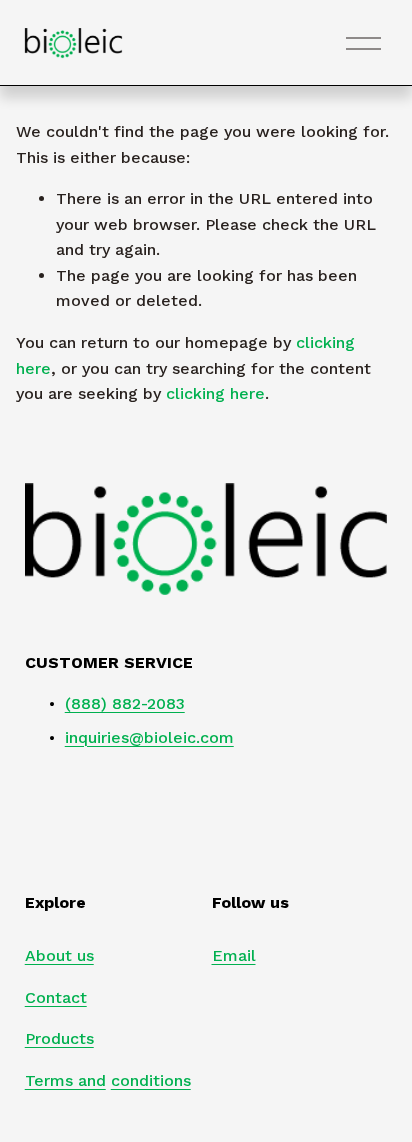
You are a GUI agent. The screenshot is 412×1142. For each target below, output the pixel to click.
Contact (56, 997)
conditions (151, 1080)
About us (59, 955)
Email (234, 955)
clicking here (215, 393)
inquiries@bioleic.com (149, 737)
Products (59, 1038)
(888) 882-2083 (125, 703)
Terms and (65, 1080)
